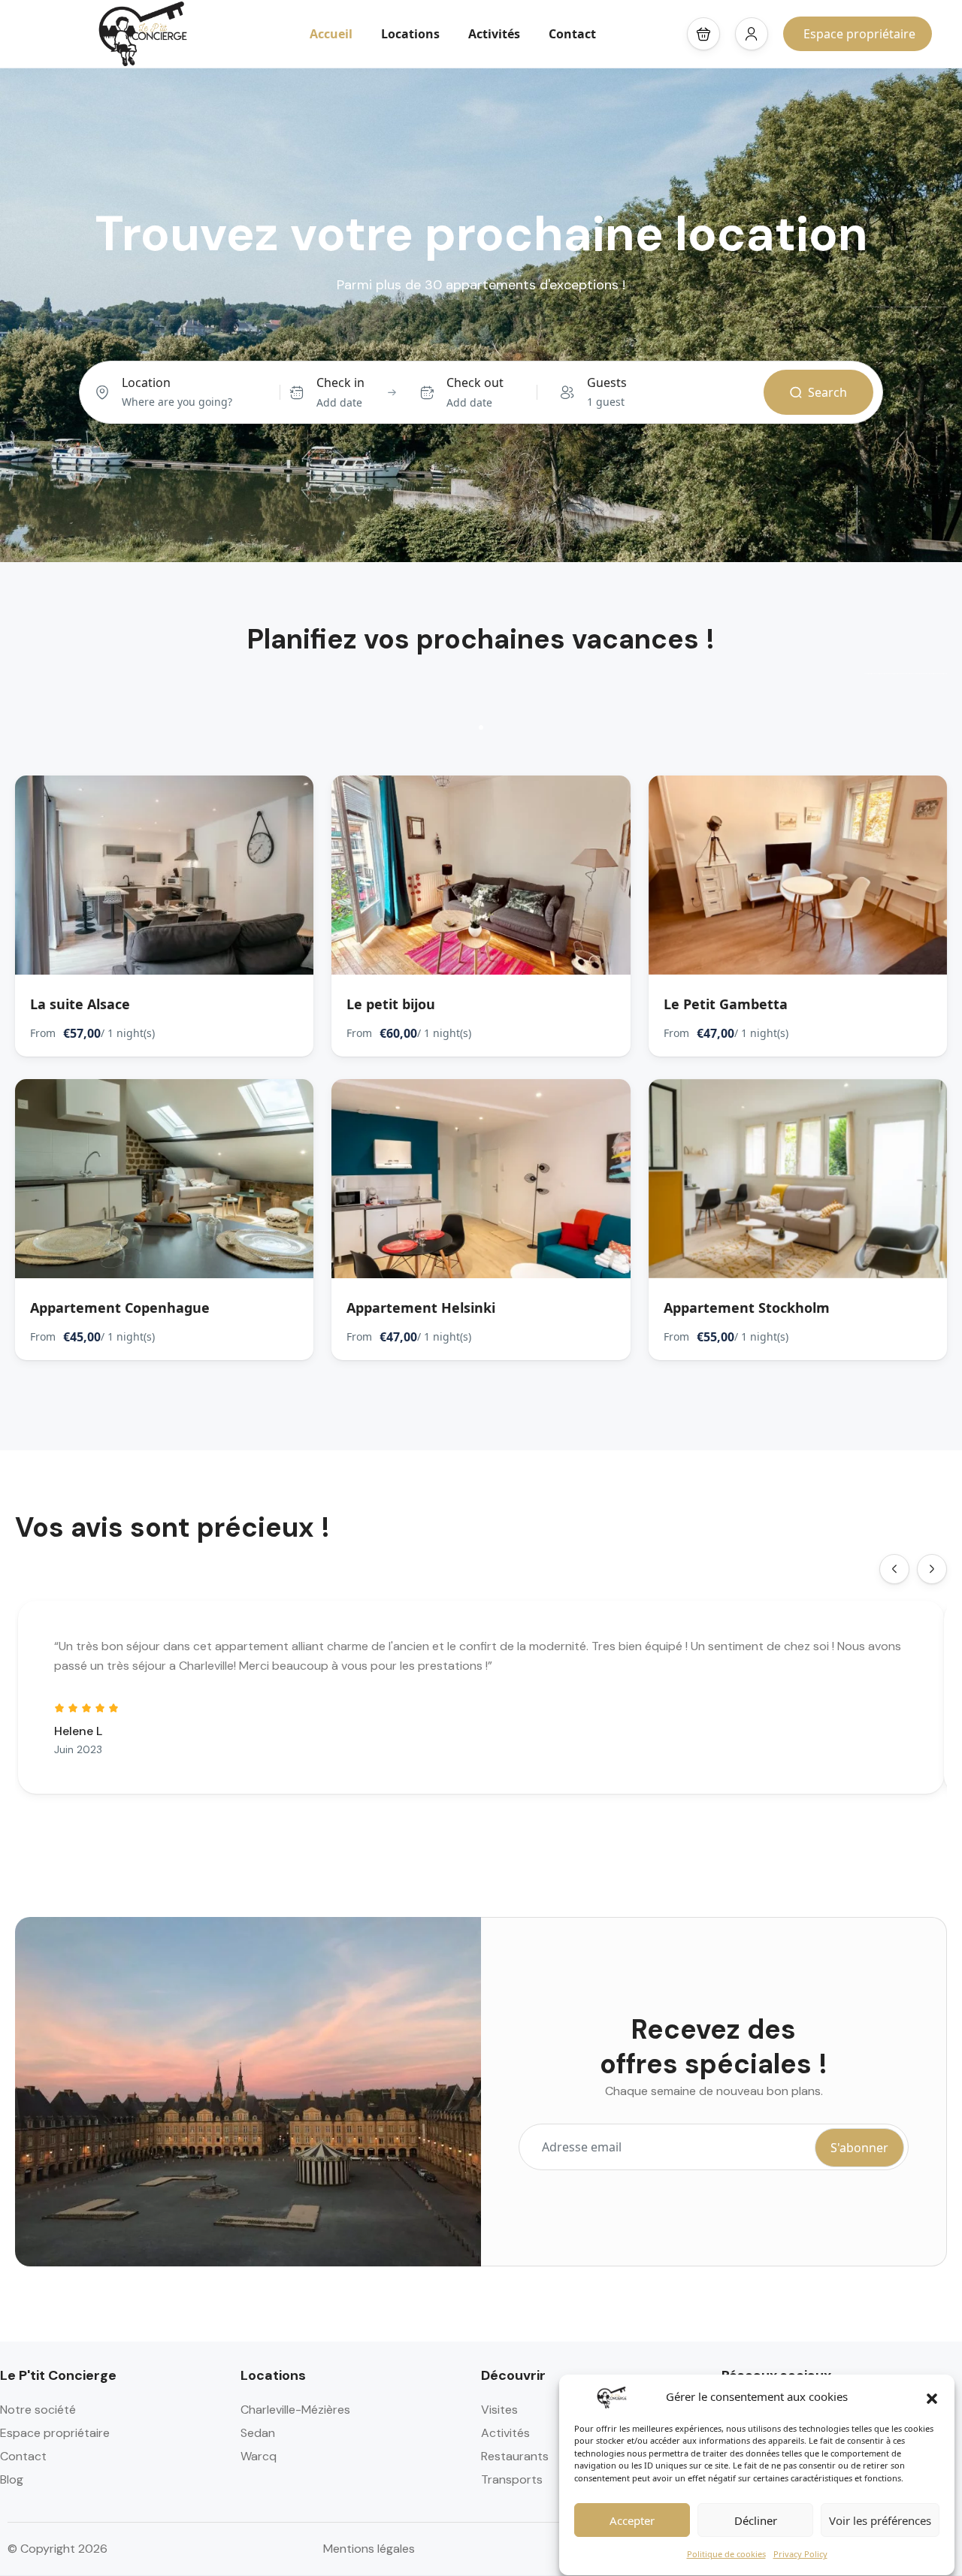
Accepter (632, 2521)
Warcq (259, 2456)
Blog (12, 2479)
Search (827, 392)
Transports (512, 2479)
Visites (499, 2410)
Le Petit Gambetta (726, 1004)
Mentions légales (369, 2549)
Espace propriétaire (859, 34)
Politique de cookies (726, 2555)
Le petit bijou (391, 1004)
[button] (932, 2397)
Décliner (756, 2521)
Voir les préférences (880, 2521)
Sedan (258, 2433)
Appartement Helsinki (421, 1308)
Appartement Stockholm (747, 1308)
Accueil (331, 34)
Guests (607, 382)
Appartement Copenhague (120, 1308)
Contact (572, 34)
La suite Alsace (80, 1004)
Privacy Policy (800, 2555)
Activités (494, 34)
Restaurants (515, 2456)
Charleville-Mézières (295, 2410)
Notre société (38, 2410)
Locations (410, 34)
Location (146, 382)
